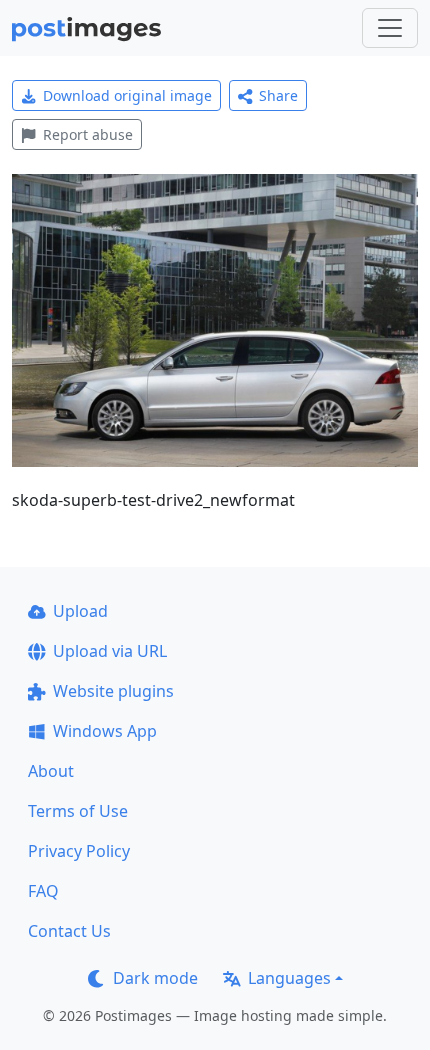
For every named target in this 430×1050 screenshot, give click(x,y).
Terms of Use (78, 811)
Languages (289, 978)
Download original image (127, 95)
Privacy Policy (79, 851)
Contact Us (69, 931)
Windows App (105, 731)
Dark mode (155, 978)
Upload (80, 611)
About (51, 771)
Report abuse (88, 134)
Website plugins (113, 691)
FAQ (43, 891)
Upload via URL (110, 651)
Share (278, 95)
